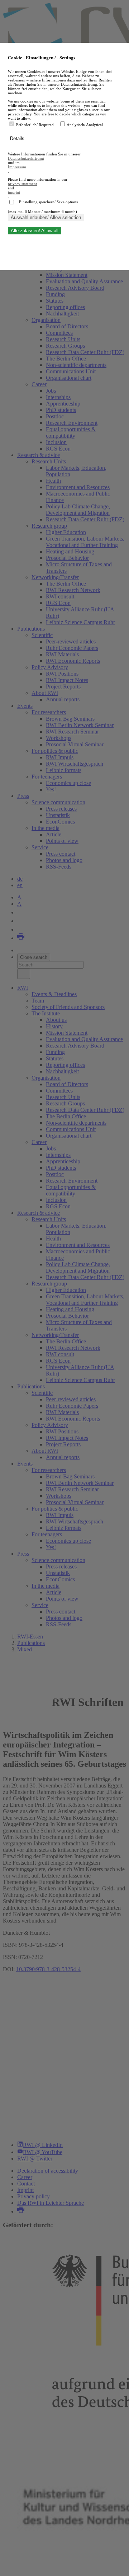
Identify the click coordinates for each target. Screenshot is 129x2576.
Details (18, 138)
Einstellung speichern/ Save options (48, 202)
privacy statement (22, 184)
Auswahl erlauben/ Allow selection (46, 217)
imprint (14, 192)
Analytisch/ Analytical (85, 125)
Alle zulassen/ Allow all (35, 231)
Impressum (17, 167)
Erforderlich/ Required (35, 125)
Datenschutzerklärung (26, 158)
